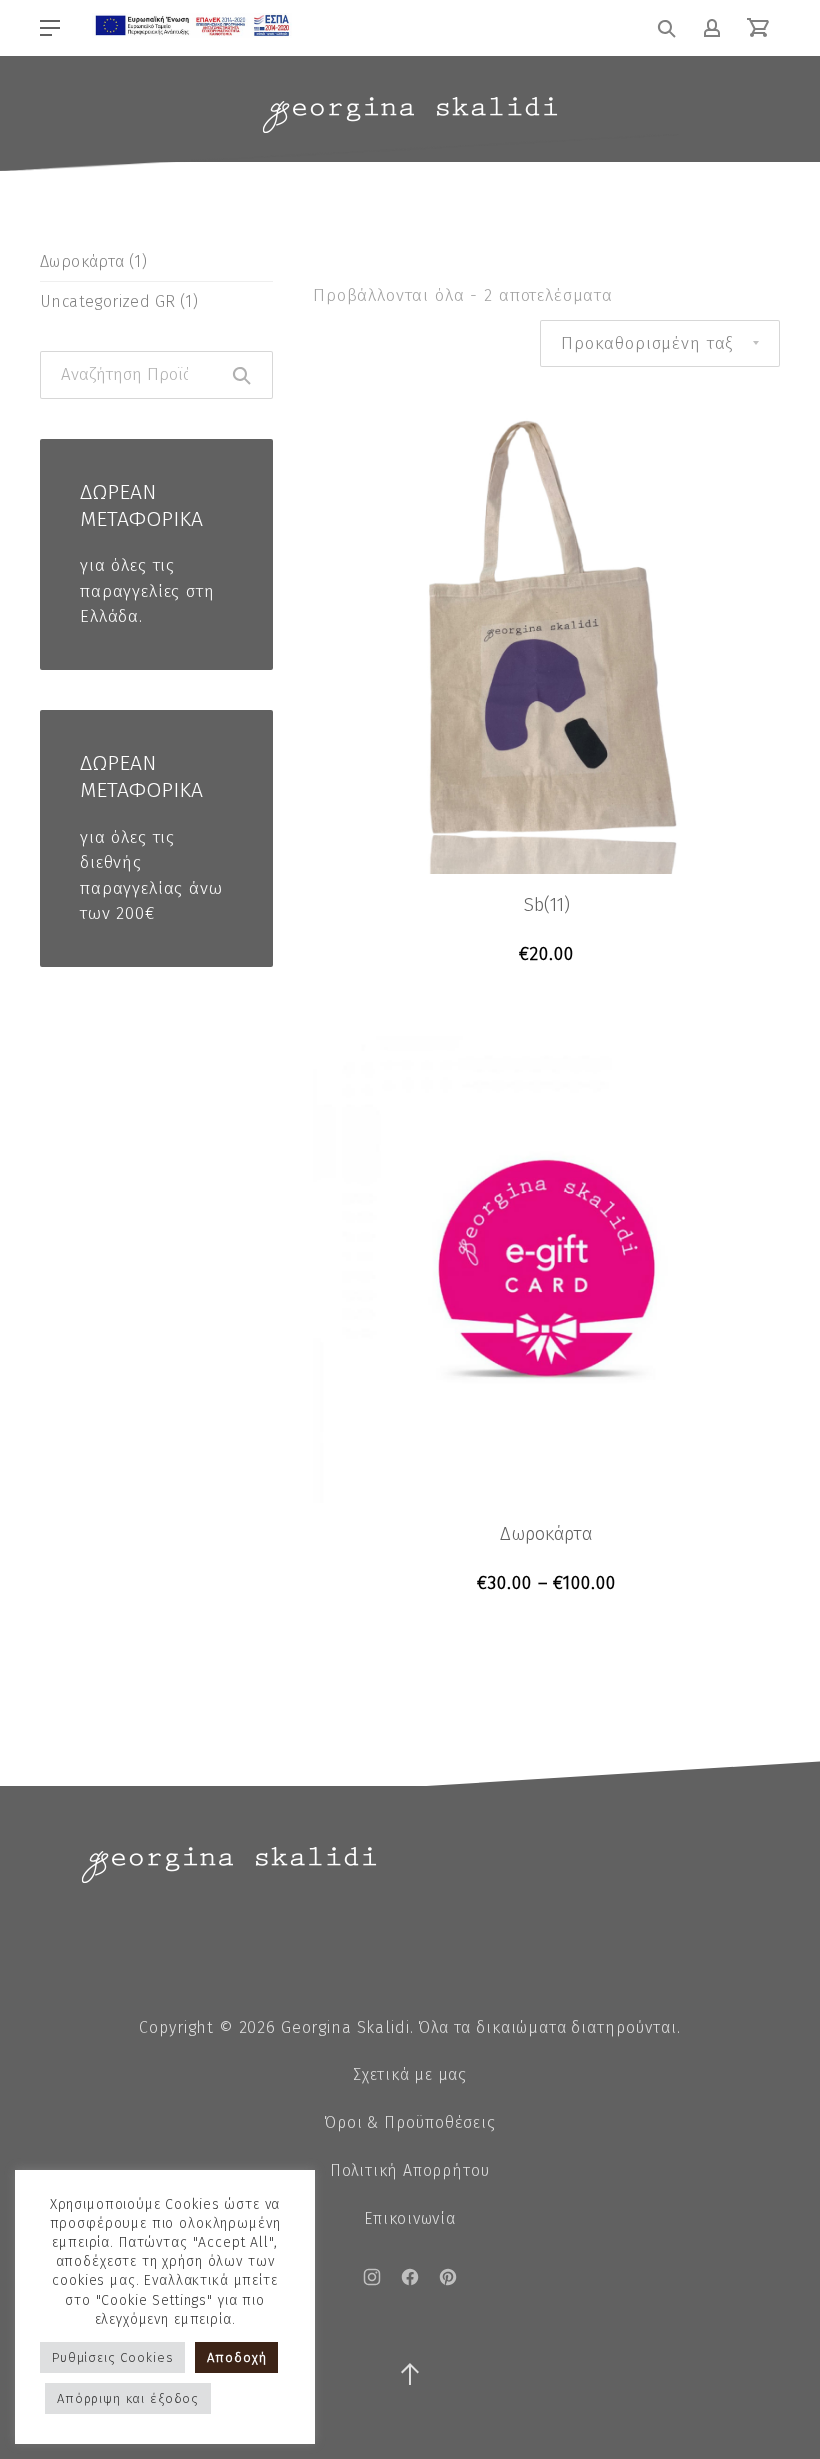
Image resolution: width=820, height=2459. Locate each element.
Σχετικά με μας (410, 2074)
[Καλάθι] (758, 28)
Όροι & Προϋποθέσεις (409, 2122)
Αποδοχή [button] (236, 2357)
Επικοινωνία (410, 2218)
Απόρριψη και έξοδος (128, 2398)
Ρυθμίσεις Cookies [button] (112, 2357)
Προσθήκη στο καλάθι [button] (546, 954)
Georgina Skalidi (345, 2027)
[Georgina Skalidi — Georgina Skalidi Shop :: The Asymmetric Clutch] (410, 115)
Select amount (547, 1583)
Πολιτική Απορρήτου (410, 2170)
